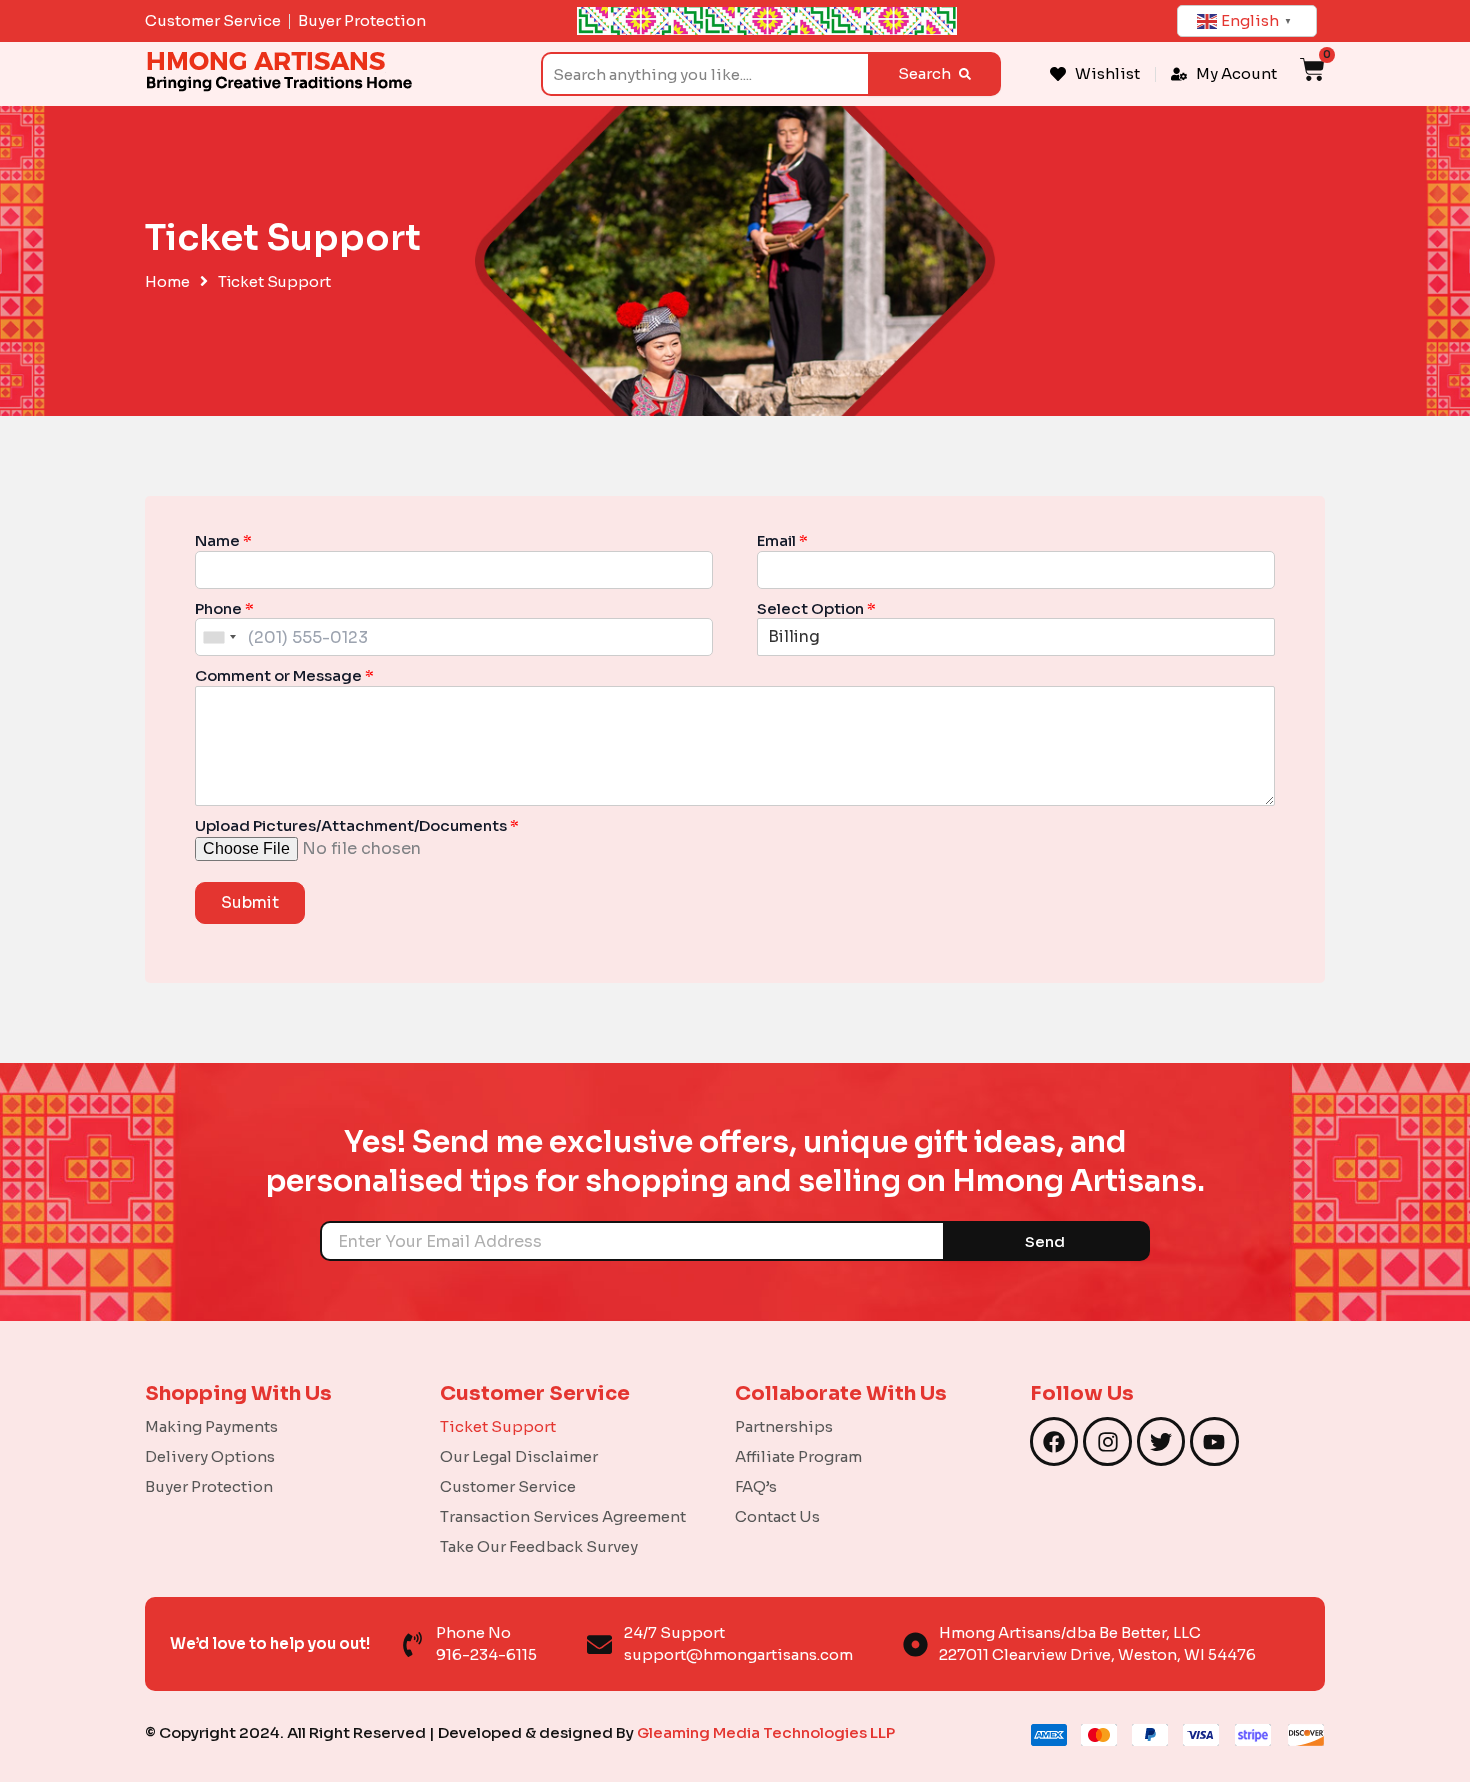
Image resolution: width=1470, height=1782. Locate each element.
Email (782, 540)
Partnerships (784, 1426)
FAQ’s (756, 1486)
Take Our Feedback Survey (539, 1546)
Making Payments (211, 1426)
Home (167, 282)
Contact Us (777, 1516)
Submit (250, 902)
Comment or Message (284, 675)
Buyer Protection (209, 1486)
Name (223, 540)
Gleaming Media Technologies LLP (766, 1732)
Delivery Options (210, 1456)
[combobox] (704, 74)
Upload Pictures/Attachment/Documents (357, 825)
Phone (224, 608)
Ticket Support (498, 1426)
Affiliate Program (798, 1456)
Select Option (816, 608)
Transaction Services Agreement (563, 1516)
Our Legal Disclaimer (519, 1456)
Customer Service (508, 1486)
